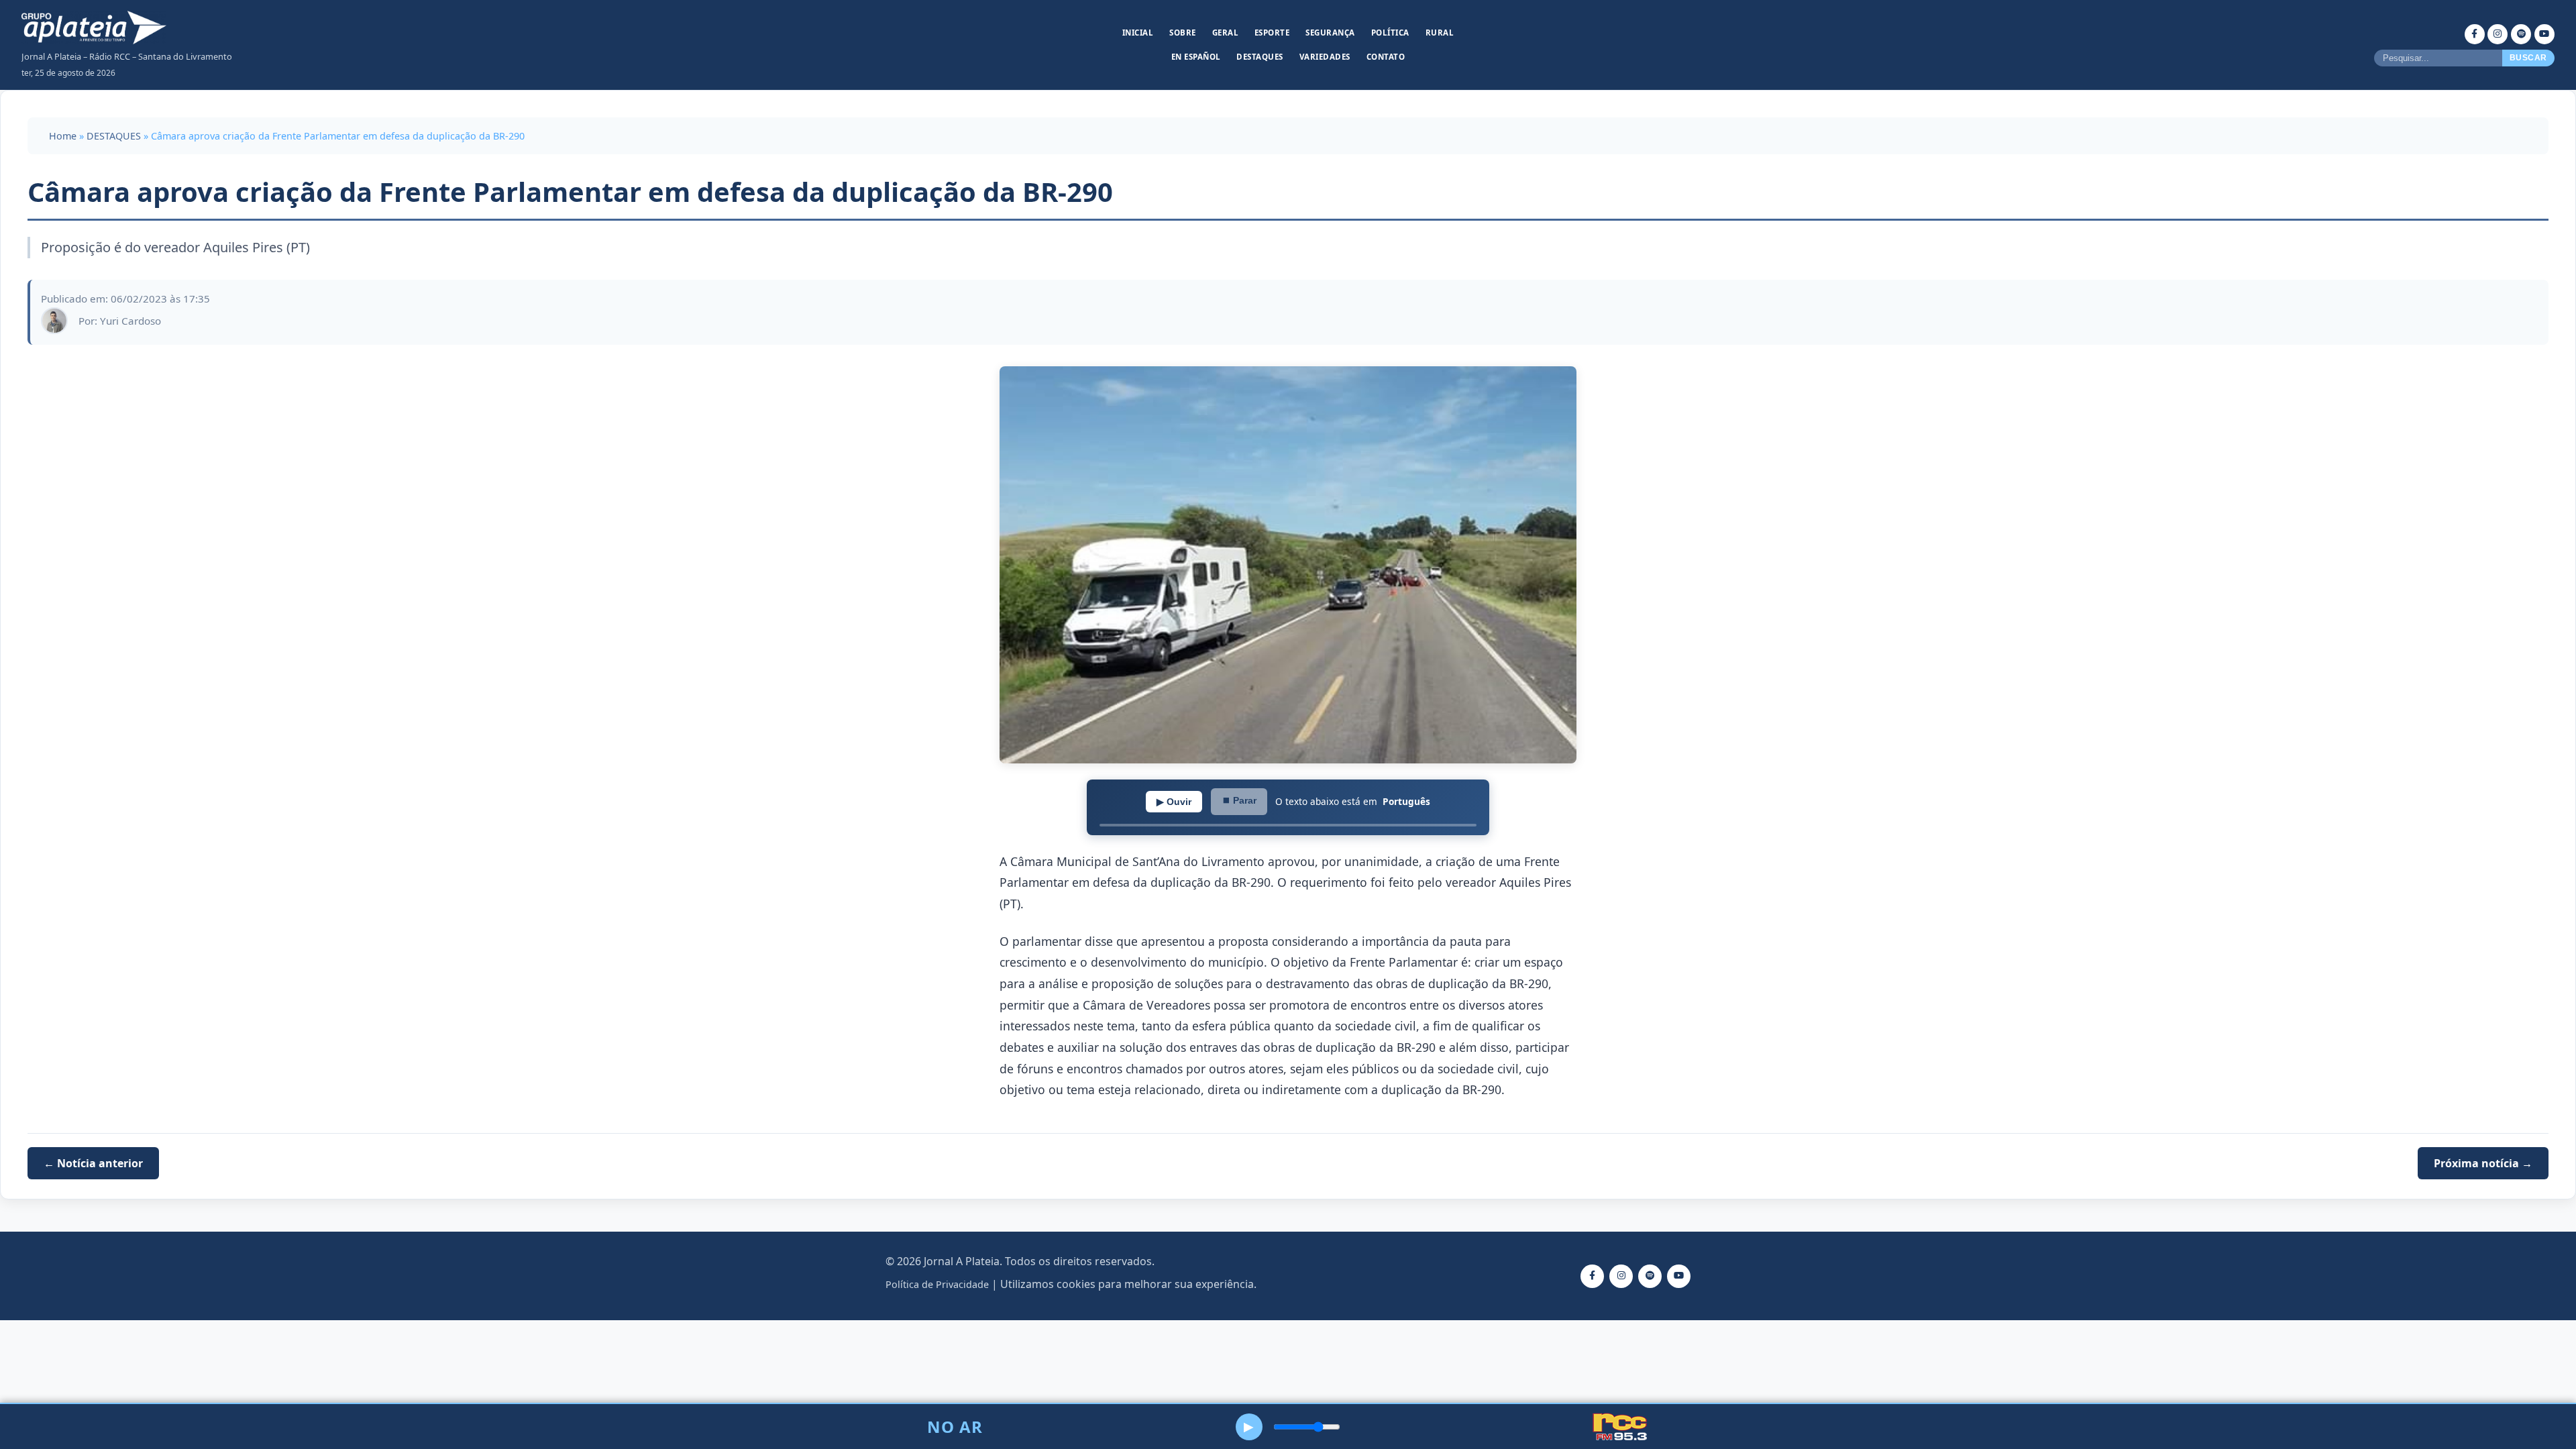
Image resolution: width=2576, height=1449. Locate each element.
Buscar (2528, 58)
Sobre (1183, 33)
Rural (1440, 33)
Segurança (1330, 33)
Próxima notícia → (2483, 1163)
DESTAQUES (114, 136)
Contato (1386, 57)
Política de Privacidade (937, 1284)
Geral (1226, 33)
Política (1390, 33)
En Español (1196, 57)
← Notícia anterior (93, 1163)
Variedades (1325, 57)
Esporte (1272, 33)
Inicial (1138, 33)
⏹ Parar (1239, 800)
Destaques (1260, 57)
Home (63, 136)
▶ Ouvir (1174, 802)
